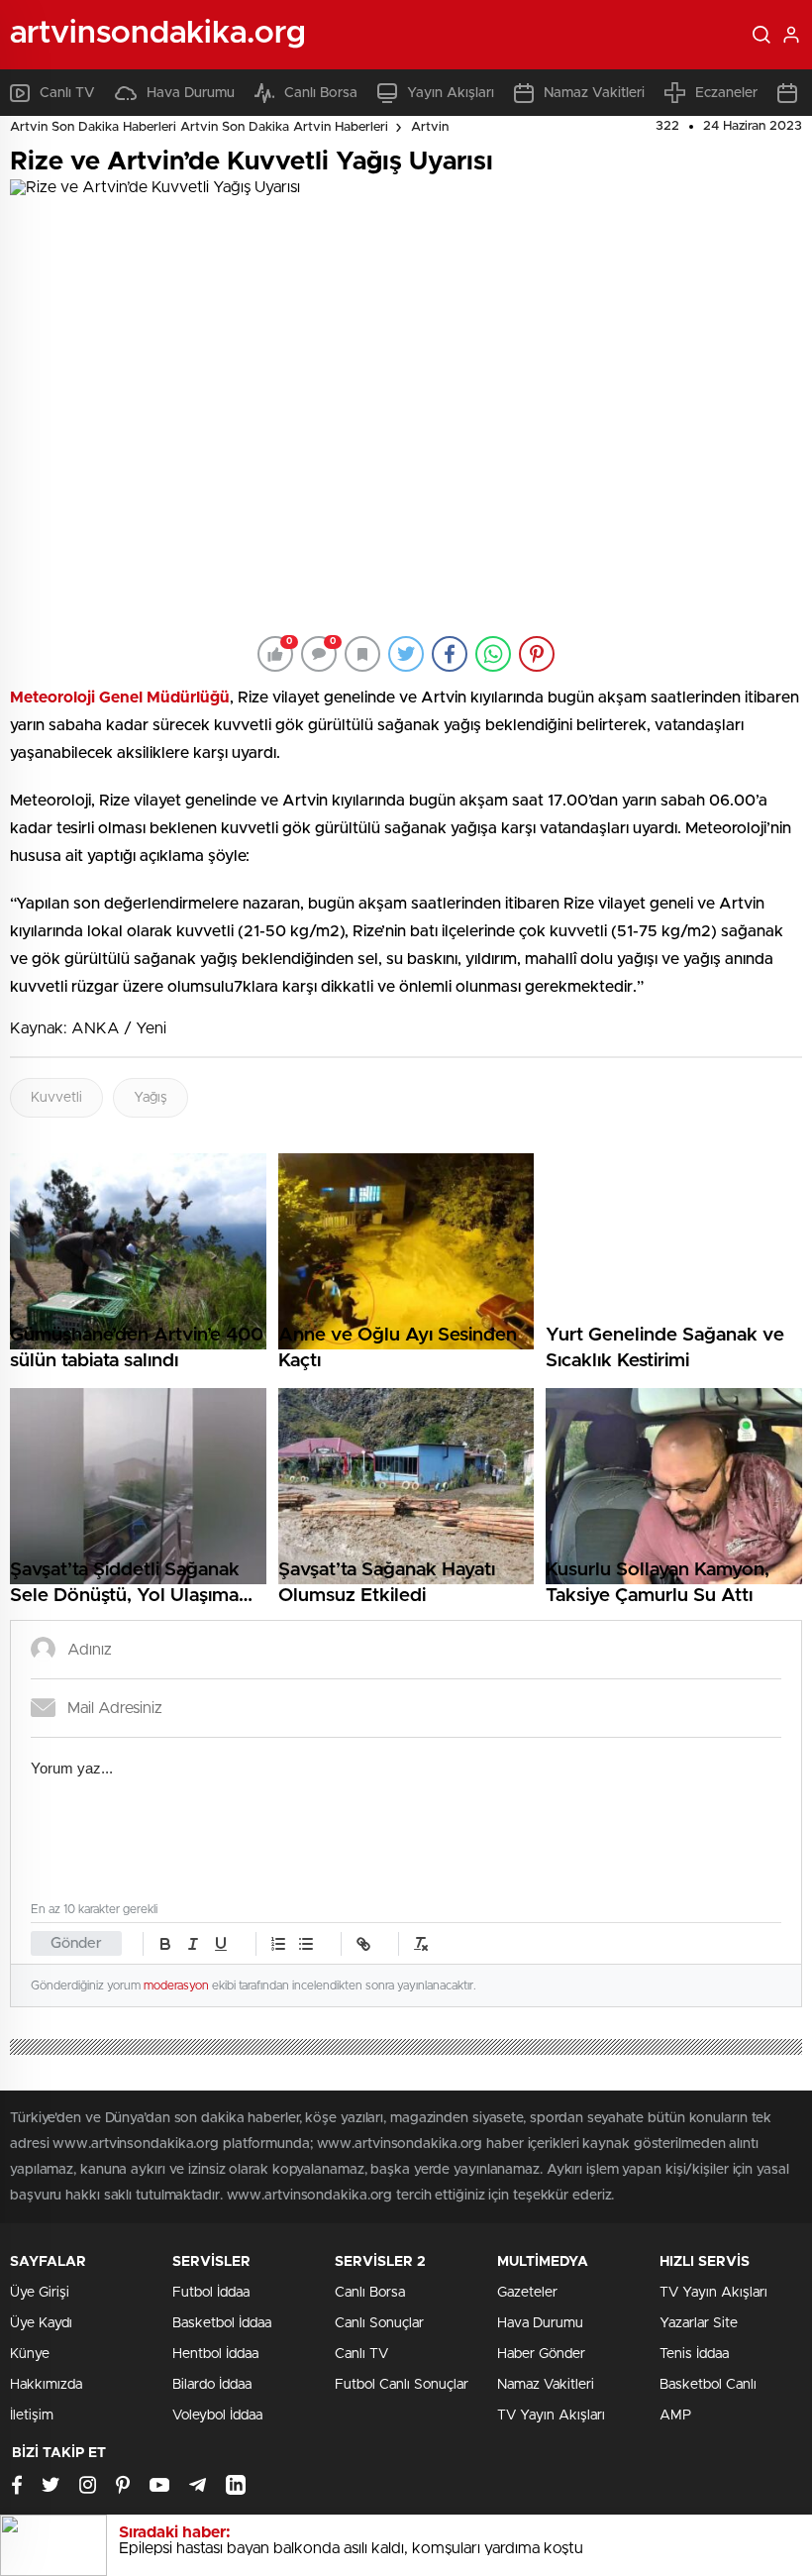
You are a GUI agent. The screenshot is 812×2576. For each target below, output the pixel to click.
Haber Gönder (541, 2354)
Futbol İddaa (211, 2293)
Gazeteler (527, 2293)
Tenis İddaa (694, 2354)
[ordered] (278, 1944)
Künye (30, 2354)
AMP (675, 2415)
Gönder (76, 1943)
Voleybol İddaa (217, 2415)
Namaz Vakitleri (594, 93)
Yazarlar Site (699, 2323)
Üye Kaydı (41, 2323)
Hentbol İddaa (215, 2354)
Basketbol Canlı (708, 2385)
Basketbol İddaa (222, 2323)
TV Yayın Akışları (551, 2415)
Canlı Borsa (321, 93)
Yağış (151, 1098)
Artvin (430, 127)
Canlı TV (67, 93)
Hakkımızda (46, 2385)
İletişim (32, 2415)
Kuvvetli (56, 1098)
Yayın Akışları (451, 93)
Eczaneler (726, 93)
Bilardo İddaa (212, 2385)
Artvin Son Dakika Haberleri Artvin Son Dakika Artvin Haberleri (199, 127)
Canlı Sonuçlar (379, 2323)
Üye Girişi (40, 2293)
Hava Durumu (191, 93)
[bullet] (306, 1944)
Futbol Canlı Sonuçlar (402, 2385)
